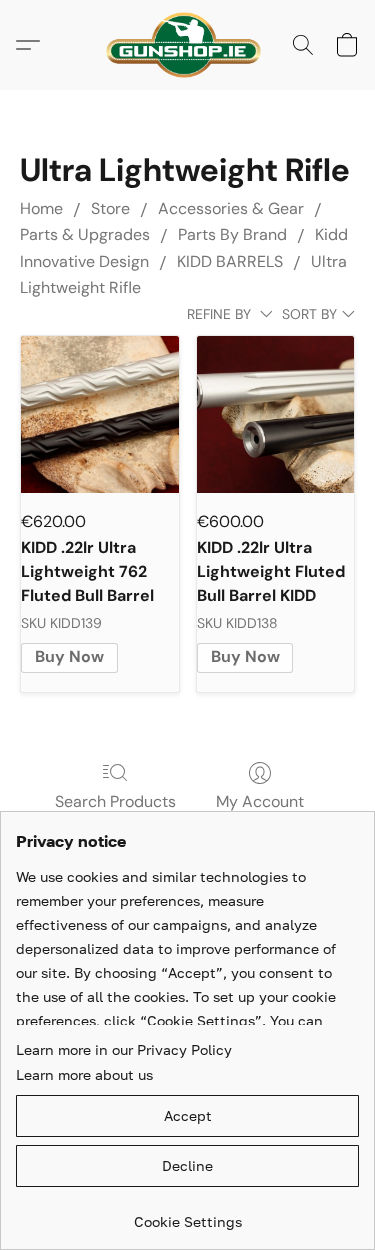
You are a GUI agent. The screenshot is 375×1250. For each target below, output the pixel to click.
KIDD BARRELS (230, 261)
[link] (187, 1214)
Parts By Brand (232, 234)
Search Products (115, 801)
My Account (260, 801)
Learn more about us (84, 1074)
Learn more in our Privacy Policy (124, 1049)
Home (41, 208)
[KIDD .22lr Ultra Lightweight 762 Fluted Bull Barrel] (99, 414)
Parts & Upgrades (85, 234)
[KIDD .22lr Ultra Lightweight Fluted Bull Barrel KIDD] (275, 414)
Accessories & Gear (231, 208)
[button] (187, 45)
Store (110, 208)
